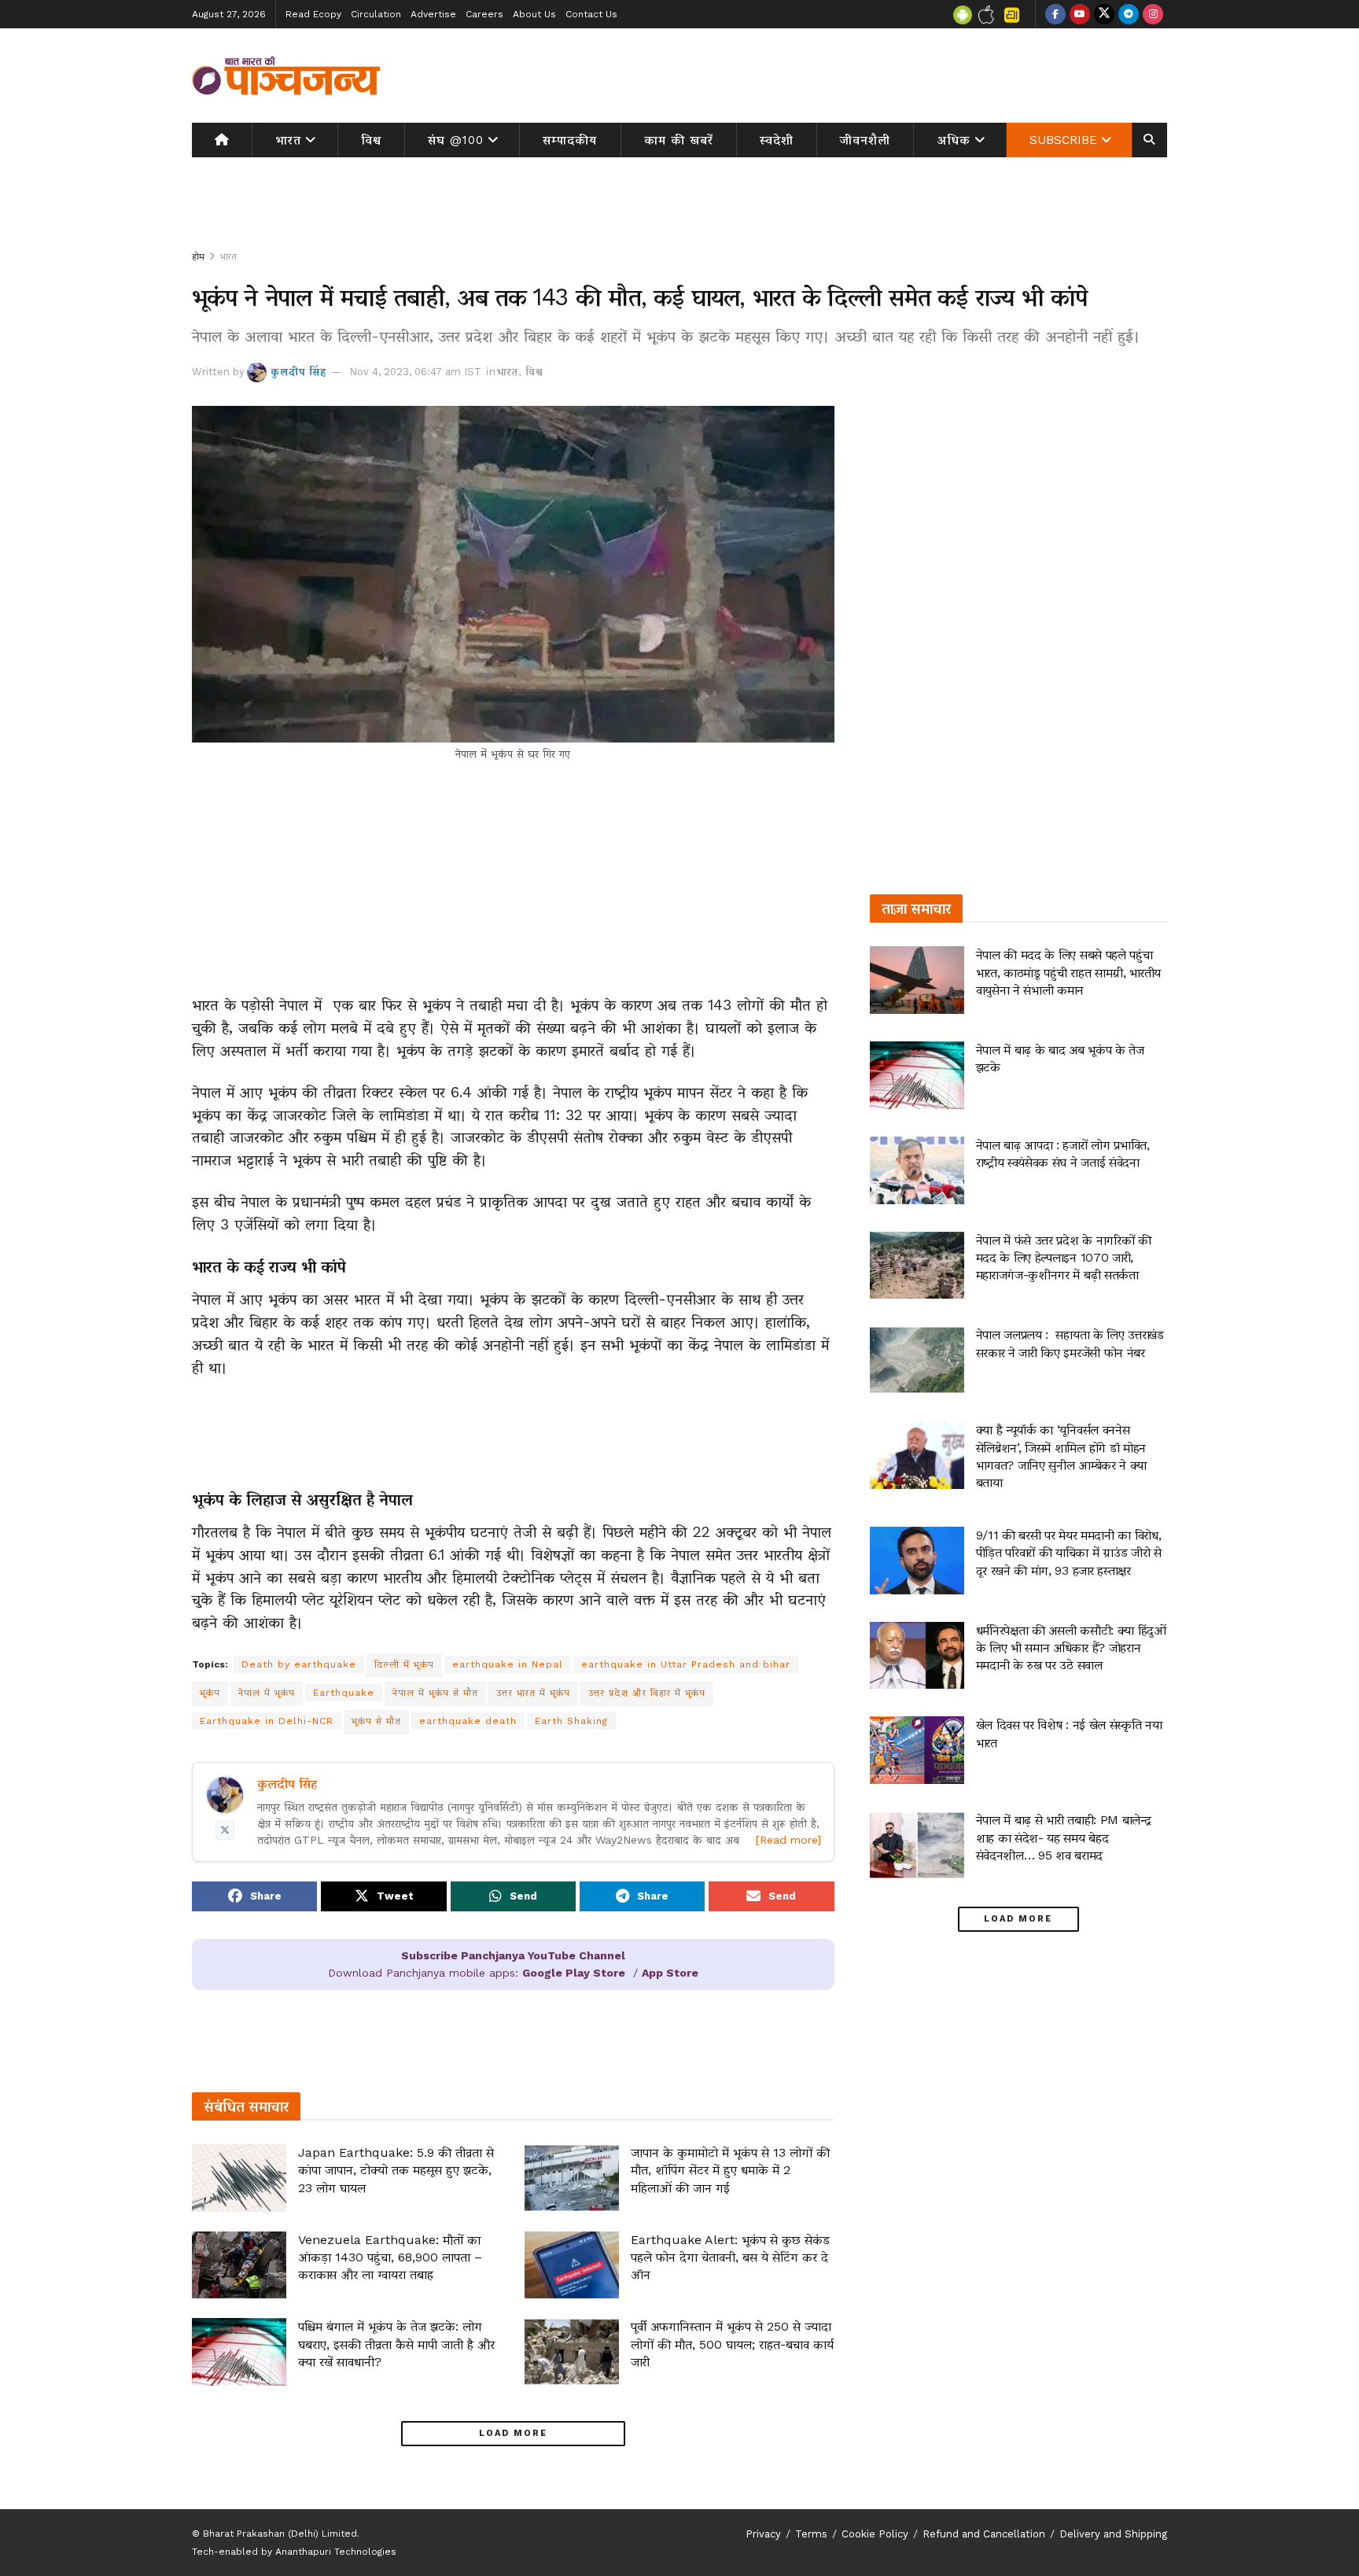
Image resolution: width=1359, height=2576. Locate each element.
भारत (288, 140)
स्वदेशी (777, 140)
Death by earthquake (299, 1664)
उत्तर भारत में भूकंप (533, 1693)
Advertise (433, 14)
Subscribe (1063, 140)
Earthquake (344, 1693)
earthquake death (468, 1721)
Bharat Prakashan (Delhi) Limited (280, 2534)
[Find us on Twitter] (1104, 14)
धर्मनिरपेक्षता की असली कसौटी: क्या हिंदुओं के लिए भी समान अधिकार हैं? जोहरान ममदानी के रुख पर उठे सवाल (1071, 1648)
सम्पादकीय (570, 140)
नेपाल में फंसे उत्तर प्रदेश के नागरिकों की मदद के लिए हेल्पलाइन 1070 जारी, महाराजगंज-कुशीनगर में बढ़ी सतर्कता (1064, 1258)
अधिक (954, 140)
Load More (513, 2433)
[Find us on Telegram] (1129, 14)
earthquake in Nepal (508, 1664)
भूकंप (210, 1693)
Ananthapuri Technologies (336, 2552)
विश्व (371, 140)
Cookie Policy (875, 2534)
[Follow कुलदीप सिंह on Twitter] (225, 1830)
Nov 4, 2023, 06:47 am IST (415, 372)
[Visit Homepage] (286, 76)
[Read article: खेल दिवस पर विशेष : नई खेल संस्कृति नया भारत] (917, 1750)
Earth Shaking (571, 1721)
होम (198, 256)
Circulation (376, 14)
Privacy (763, 2534)
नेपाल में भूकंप (267, 1693)
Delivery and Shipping (1113, 2534)
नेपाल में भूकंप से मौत (435, 1693)
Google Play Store (574, 1973)
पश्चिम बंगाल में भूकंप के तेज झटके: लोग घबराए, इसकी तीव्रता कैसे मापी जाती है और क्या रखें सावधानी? (396, 2344)
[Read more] (788, 1840)
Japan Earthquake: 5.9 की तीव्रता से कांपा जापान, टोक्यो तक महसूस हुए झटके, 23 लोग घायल (396, 2170)
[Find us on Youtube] (1080, 14)
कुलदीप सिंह (298, 372)
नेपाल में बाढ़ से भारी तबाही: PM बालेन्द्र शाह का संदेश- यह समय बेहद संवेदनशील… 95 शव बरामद (1064, 1837)
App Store (670, 1973)
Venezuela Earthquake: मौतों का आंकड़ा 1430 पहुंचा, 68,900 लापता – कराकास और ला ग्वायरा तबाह (390, 2257)
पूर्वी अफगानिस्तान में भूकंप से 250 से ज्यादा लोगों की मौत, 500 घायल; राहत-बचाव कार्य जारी (732, 2344)
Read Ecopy (313, 14)
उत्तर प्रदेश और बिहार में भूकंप (647, 1693)
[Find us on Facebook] (1055, 14)
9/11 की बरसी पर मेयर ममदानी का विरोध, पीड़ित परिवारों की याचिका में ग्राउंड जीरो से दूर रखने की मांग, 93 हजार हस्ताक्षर (1069, 1553)
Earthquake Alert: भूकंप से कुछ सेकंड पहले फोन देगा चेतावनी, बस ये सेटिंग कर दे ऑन (730, 2257)
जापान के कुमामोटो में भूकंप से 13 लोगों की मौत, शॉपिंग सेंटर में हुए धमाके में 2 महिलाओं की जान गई (730, 2170)
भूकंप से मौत (376, 1721)
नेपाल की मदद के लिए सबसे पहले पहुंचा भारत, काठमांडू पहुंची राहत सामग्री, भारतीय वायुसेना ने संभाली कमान (1068, 972)
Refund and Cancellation (984, 2534)
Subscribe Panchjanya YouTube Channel (513, 1955)
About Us (534, 14)
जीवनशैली (865, 140)
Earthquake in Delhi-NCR (267, 1721)
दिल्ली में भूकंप (404, 1664)
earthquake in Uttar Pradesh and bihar (686, 1664)
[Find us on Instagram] (1153, 14)
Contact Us (591, 14)
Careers (484, 14)
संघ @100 (456, 140)
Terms (811, 2534)
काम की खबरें (679, 140)
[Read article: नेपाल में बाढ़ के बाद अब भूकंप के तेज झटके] (917, 1075)
